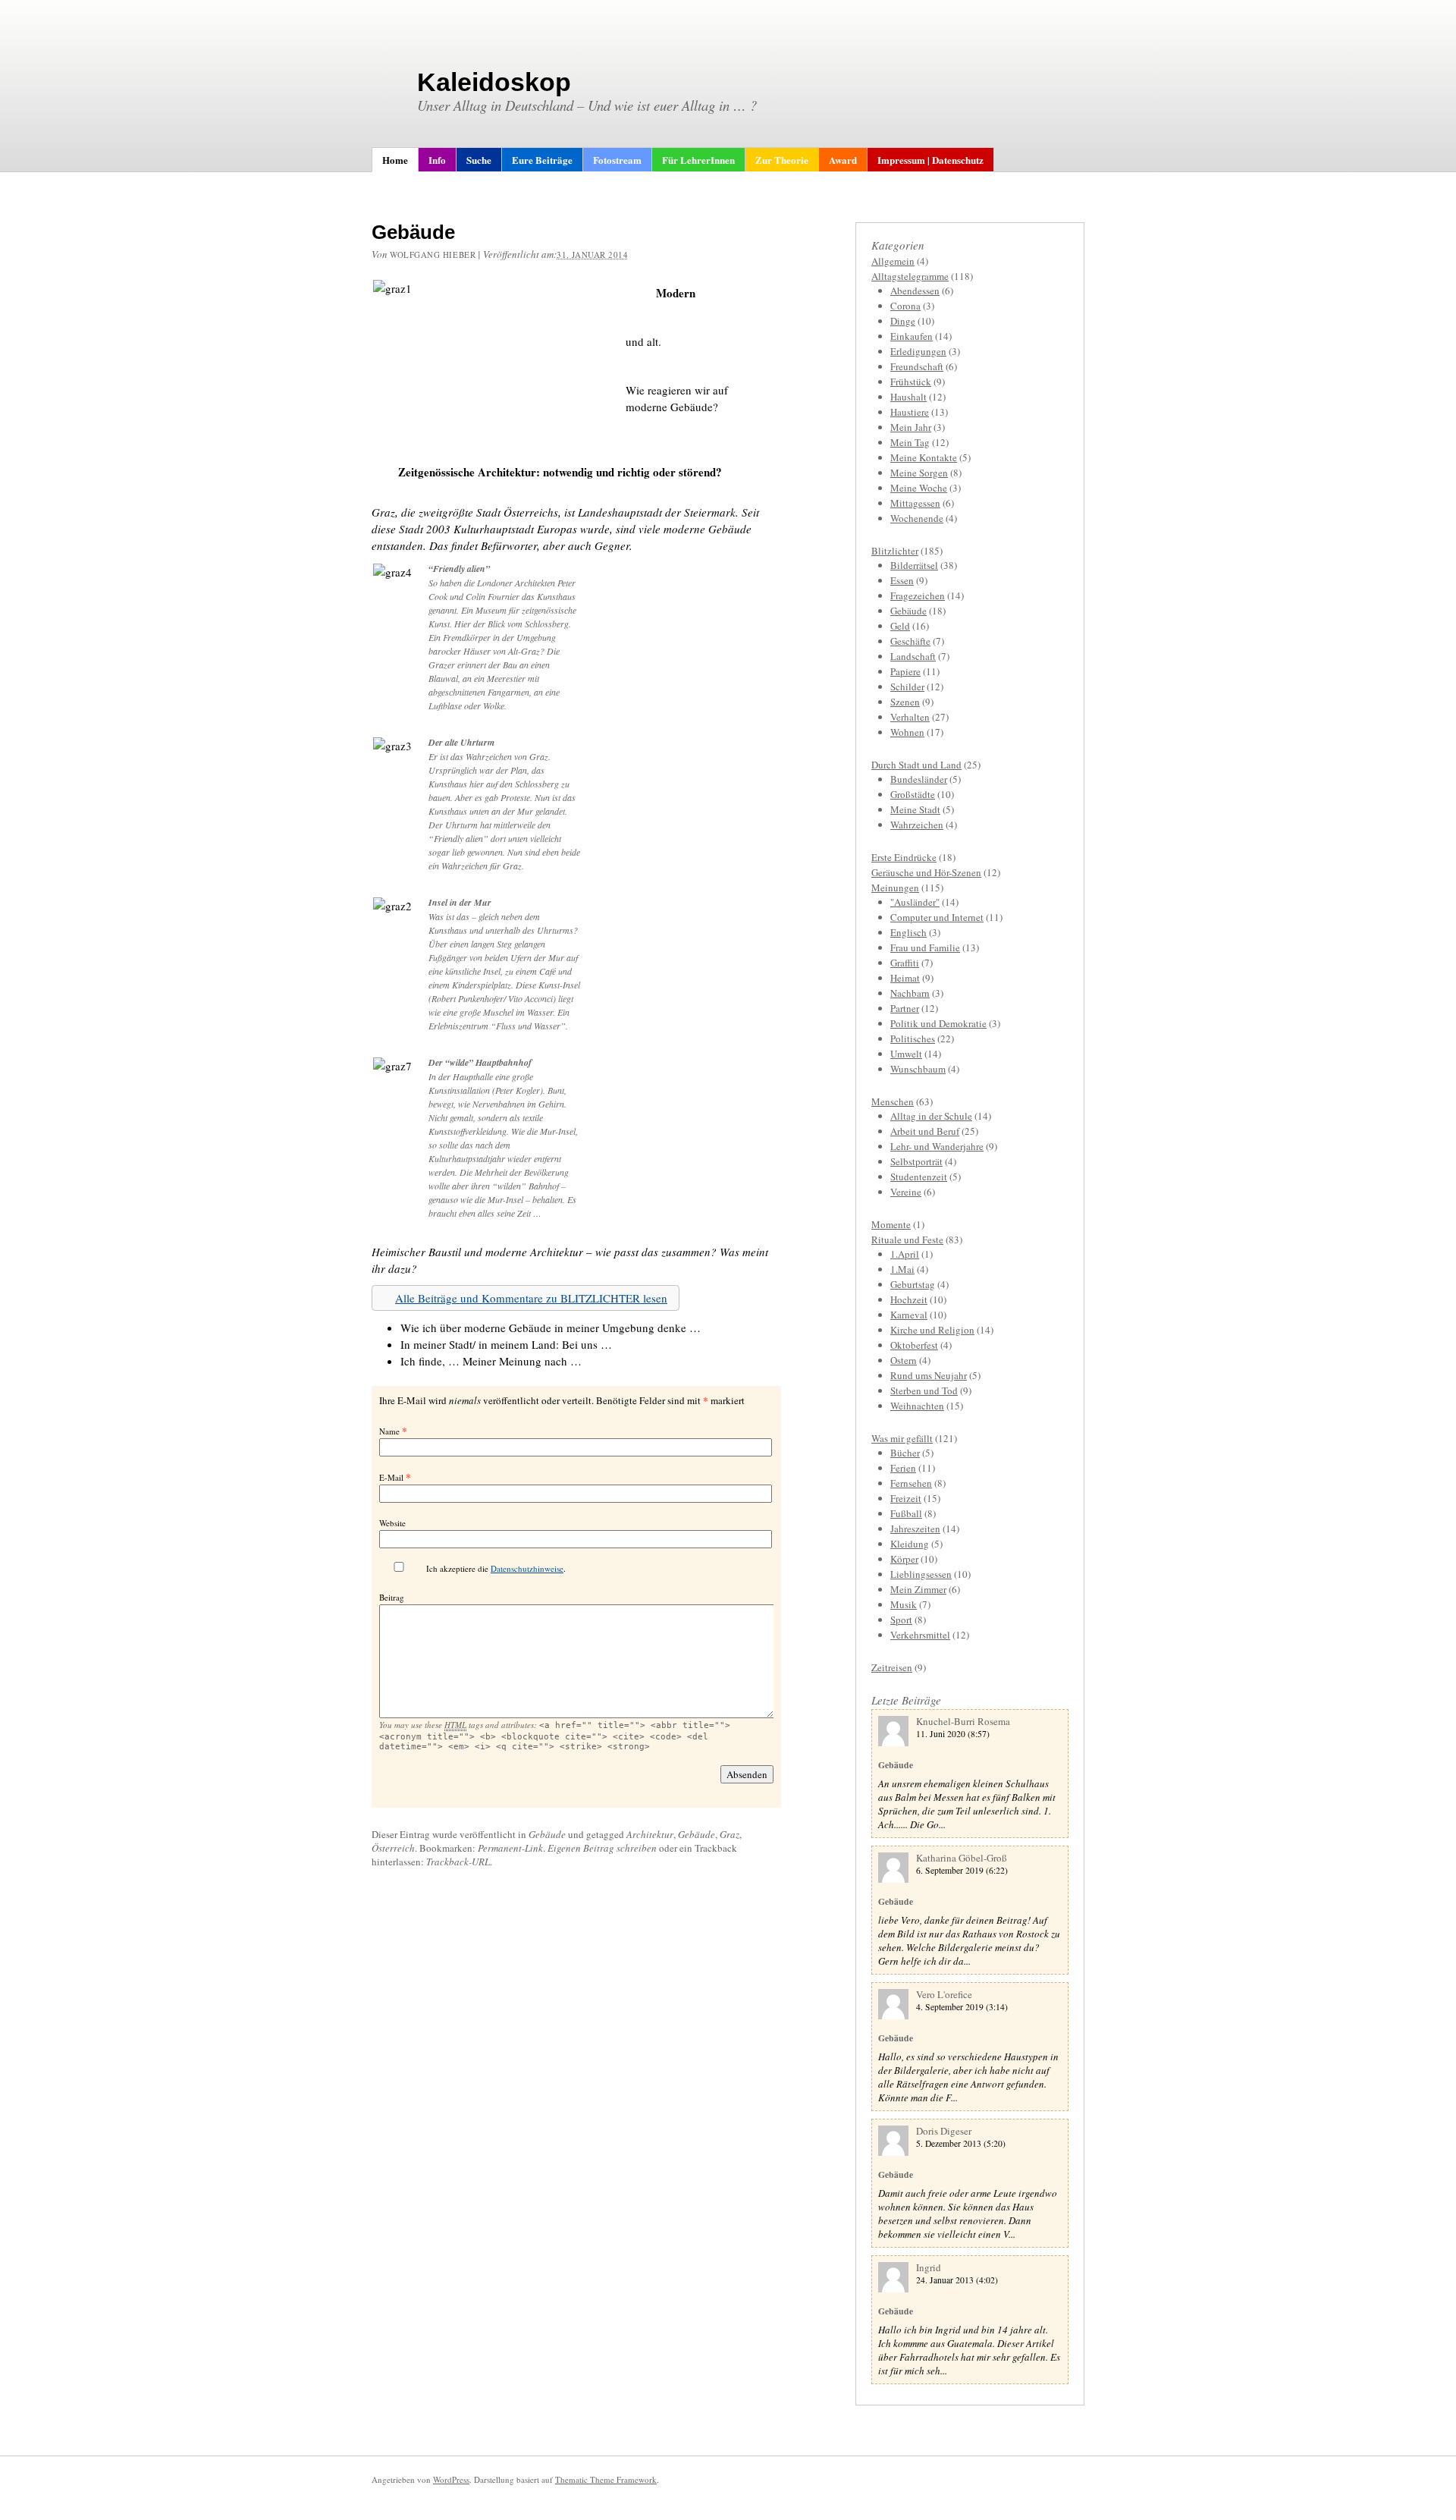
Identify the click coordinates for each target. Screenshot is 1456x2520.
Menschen (893, 1101)
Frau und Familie (925, 947)
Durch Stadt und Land (916, 765)
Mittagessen (915, 503)
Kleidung (910, 1544)
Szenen (905, 702)
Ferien (903, 1468)
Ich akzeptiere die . (496, 1568)
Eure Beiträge (542, 160)
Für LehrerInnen (698, 160)
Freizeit (906, 1498)
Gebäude (547, 1834)
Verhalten (910, 717)
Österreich (393, 1848)
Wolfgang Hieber (433, 255)
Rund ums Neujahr (929, 1375)
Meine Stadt (915, 809)
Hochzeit (909, 1299)
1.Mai (902, 1269)
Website (392, 1523)
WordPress (451, 2479)
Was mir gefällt (902, 1438)
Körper (904, 1559)
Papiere (905, 671)
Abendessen (915, 291)
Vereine (906, 1192)
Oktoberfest (914, 1345)
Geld (900, 626)
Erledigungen (918, 351)
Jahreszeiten (915, 1529)
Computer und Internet (937, 917)
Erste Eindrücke (904, 857)
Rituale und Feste (907, 1240)
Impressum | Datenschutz (930, 160)
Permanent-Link (510, 1848)
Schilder (907, 687)
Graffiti (905, 963)
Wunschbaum (918, 1069)
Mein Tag (910, 442)
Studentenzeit (919, 1177)
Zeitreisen (892, 1667)
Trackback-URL (458, 1862)
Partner (905, 1008)
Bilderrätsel (914, 565)
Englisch (908, 932)
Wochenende (917, 518)
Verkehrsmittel (920, 1635)
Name (389, 1431)
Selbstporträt (916, 1161)
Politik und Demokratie (938, 1023)
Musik (904, 1604)
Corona (905, 306)
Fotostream (617, 160)
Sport (901, 1620)
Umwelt (906, 1054)
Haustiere (910, 412)
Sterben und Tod (924, 1390)
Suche (479, 160)
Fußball (906, 1513)
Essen (902, 580)
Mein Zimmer (918, 1589)
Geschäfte (910, 641)
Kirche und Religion (932, 1330)
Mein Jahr (911, 427)
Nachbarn (910, 993)
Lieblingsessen (921, 1574)
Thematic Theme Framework (606, 2479)
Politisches (913, 1038)
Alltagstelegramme (910, 276)
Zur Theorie (782, 160)
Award (843, 160)
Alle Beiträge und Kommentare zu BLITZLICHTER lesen (531, 1298)
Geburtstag (913, 1284)
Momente (891, 1224)
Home (395, 160)
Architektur (650, 1834)
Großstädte (913, 794)
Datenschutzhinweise (527, 1568)
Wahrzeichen (917, 825)
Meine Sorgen (919, 473)
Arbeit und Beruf (925, 1131)
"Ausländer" (915, 902)
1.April (905, 1254)
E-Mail (391, 1477)
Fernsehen (911, 1483)
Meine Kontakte (924, 457)
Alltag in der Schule (931, 1116)
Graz (730, 1834)
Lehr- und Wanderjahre (937, 1146)
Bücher (905, 1453)
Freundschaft (917, 366)
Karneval (909, 1315)
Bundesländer (919, 779)
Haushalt (908, 397)
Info (437, 160)
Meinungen (895, 888)
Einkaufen (912, 336)
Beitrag (392, 1597)
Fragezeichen (918, 595)
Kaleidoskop (494, 82)
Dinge (903, 321)
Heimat (905, 978)
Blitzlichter (895, 551)
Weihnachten (917, 1406)
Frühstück (911, 382)
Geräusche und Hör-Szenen (926, 872)
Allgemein (893, 261)
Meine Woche (919, 488)
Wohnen (907, 732)
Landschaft (913, 656)
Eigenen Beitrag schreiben (602, 1848)
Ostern (904, 1360)
